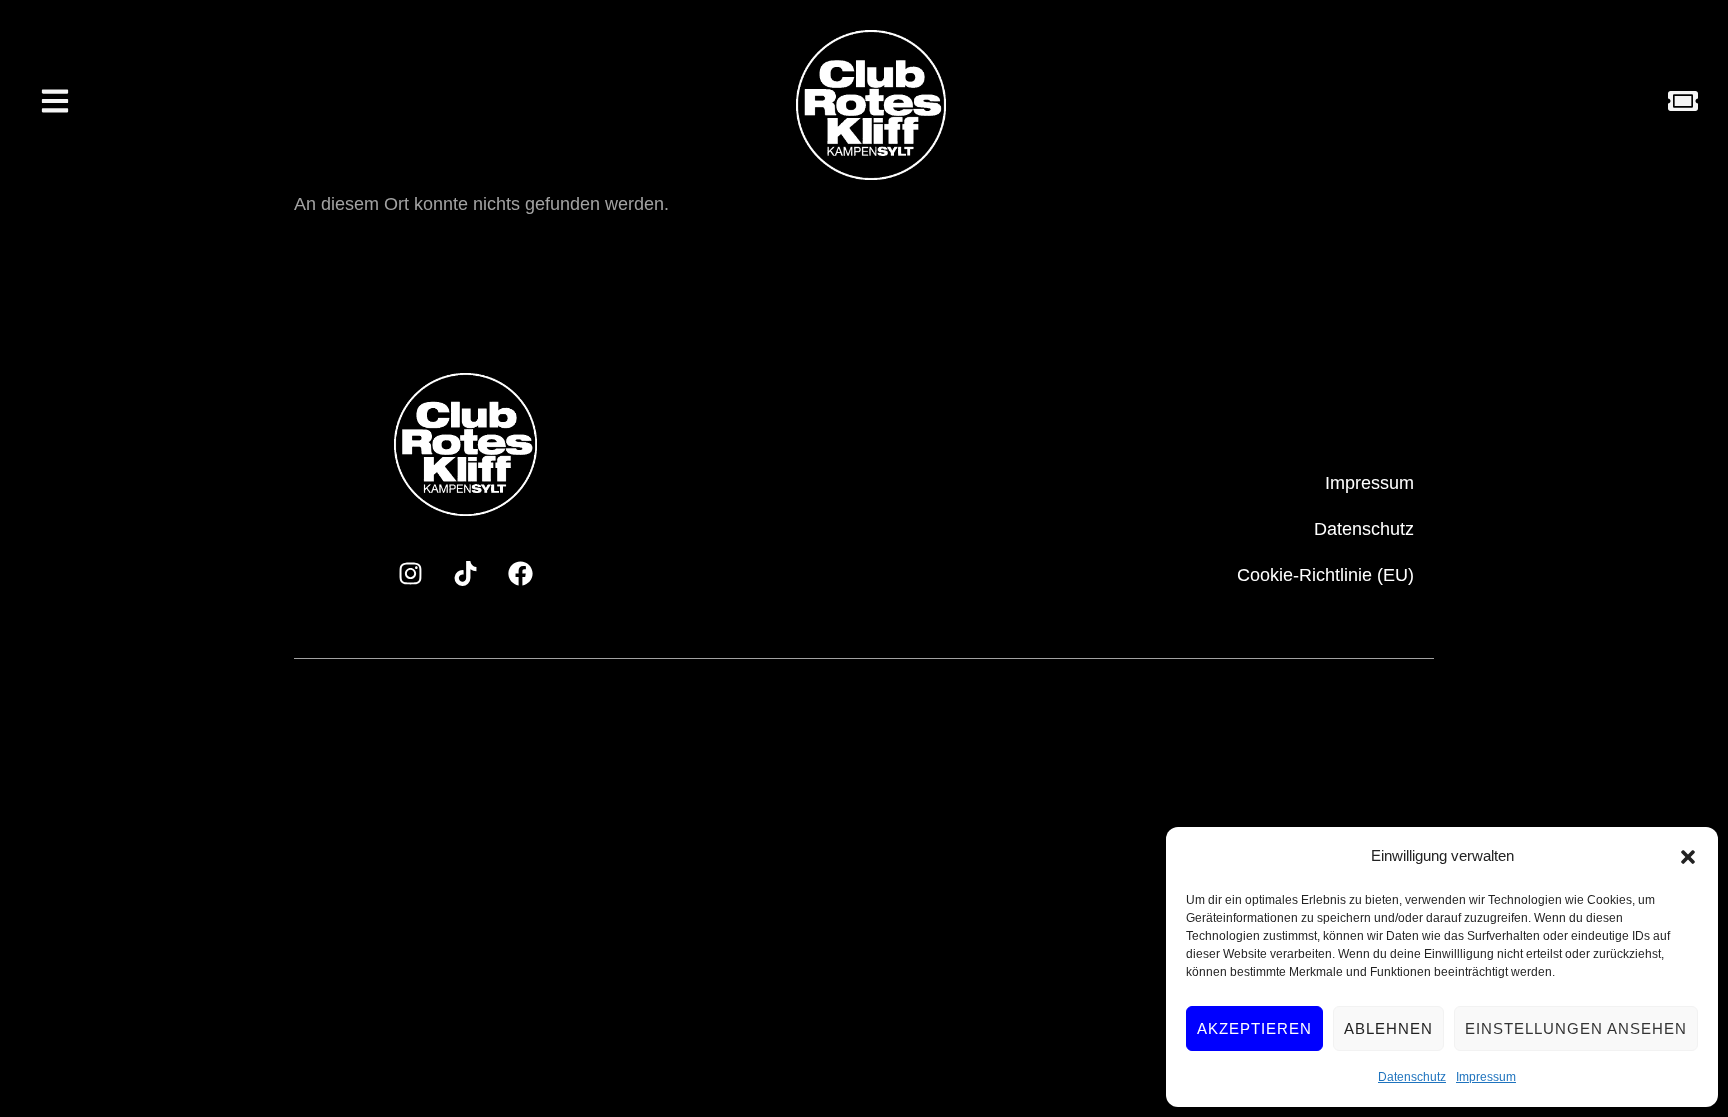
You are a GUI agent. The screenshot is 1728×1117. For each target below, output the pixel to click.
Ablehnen (1388, 1028)
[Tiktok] (465, 573)
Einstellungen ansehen (1576, 1028)
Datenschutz (1412, 1077)
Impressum (1486, 1077)
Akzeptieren (1254, 1028)
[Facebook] (520, 573)
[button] (1688, 857)
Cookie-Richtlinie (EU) (1325, 575)
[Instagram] (410, 573)
